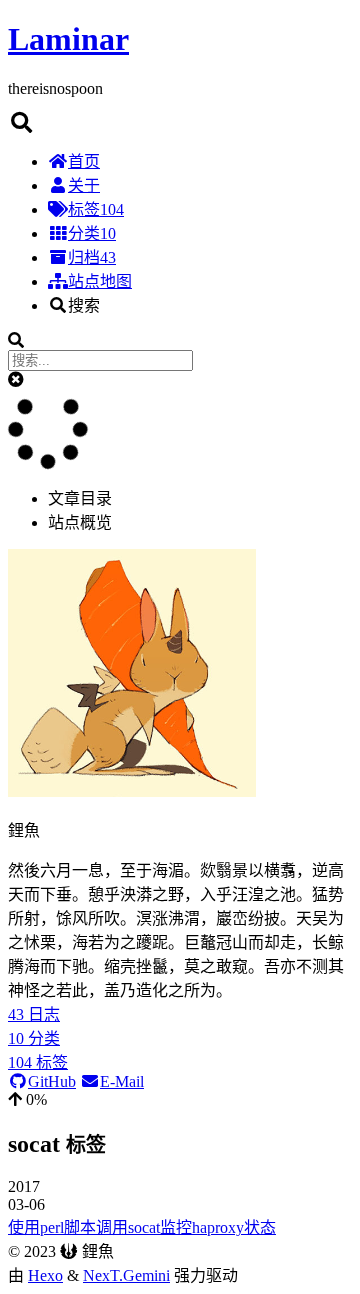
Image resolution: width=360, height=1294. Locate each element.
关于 (84, 185)
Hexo (45, 1275)
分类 (92, 233)
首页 (84, 161)
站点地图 (100, 281)
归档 (92, 257)
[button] (16, 379)
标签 (96, 209)
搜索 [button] (84, 305)
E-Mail (122, 1081)
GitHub (52, 1081)
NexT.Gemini (126, 1275)
